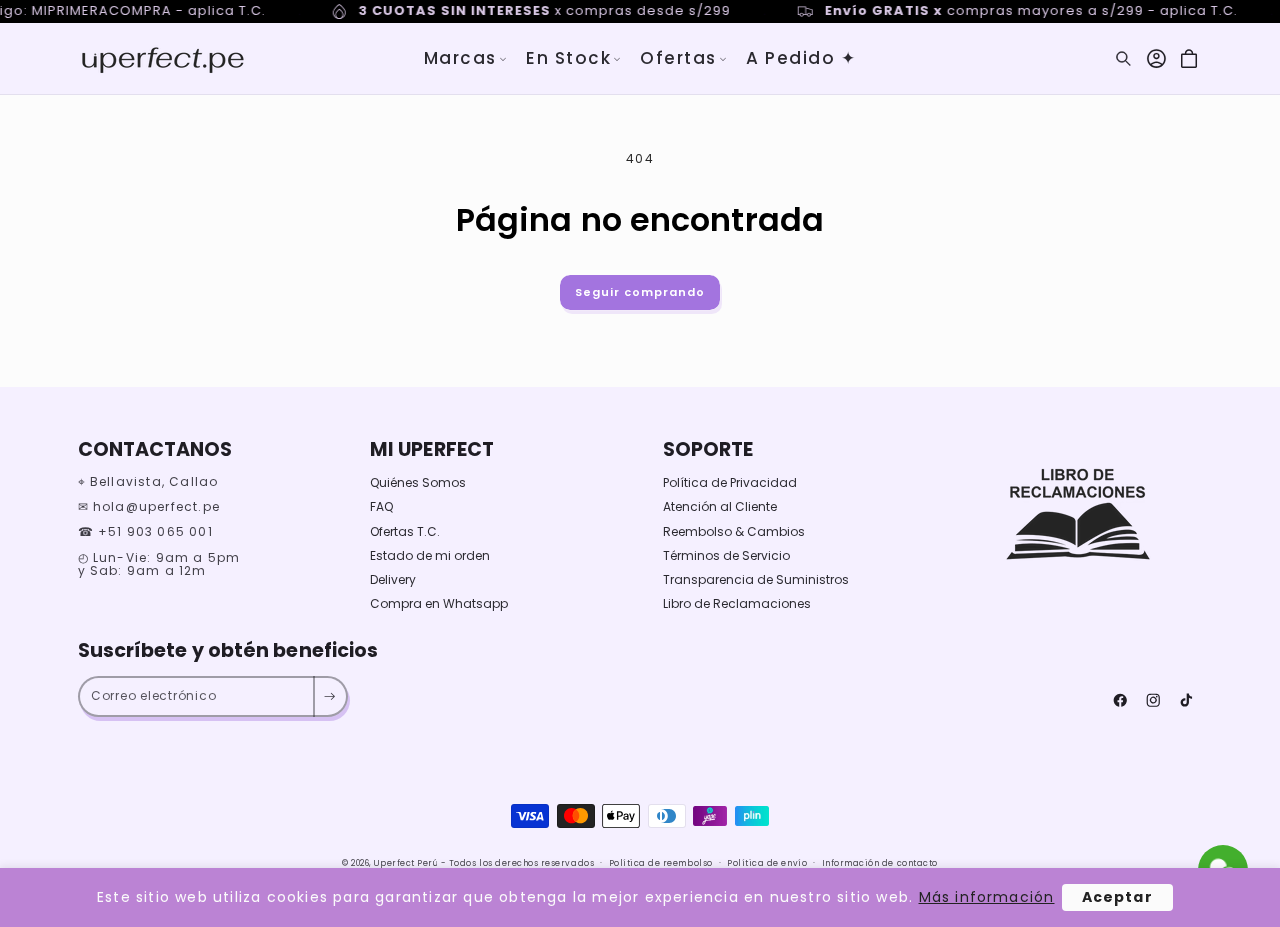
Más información (987, 897)
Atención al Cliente (720, 506)
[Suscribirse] (329, 697)
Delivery (393, 579)
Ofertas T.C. (405, 531)
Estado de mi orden (430, 555)
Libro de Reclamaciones (737, 603)
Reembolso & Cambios (734, 531)
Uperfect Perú (406, 863)
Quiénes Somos (418, 483)
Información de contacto (880, 863)
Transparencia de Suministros (756, 579)
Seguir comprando (640, 292)
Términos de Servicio (726, 555)
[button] (466, 59)
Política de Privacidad (730, 483)
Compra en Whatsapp (439, 603)
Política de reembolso (661, 863)
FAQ (381, 506)
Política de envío (767, 863)
